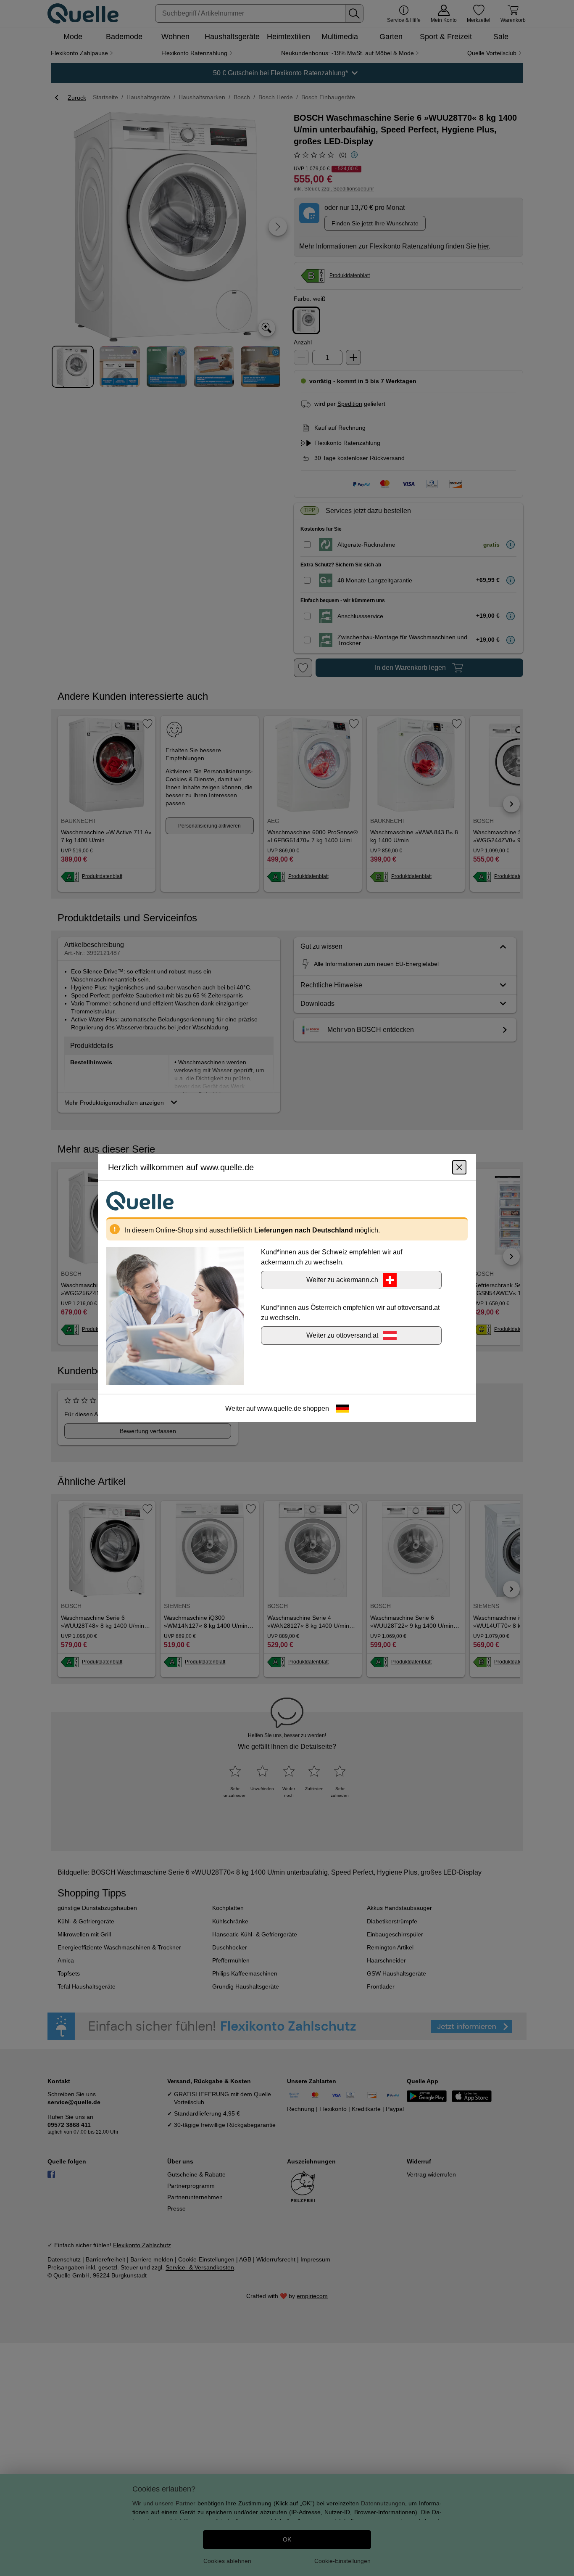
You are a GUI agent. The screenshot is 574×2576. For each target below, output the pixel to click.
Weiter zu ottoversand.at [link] (342, 1335)
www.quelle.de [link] (279, 1408)
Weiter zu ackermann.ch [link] (342, 1280)
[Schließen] (459, 1167)
